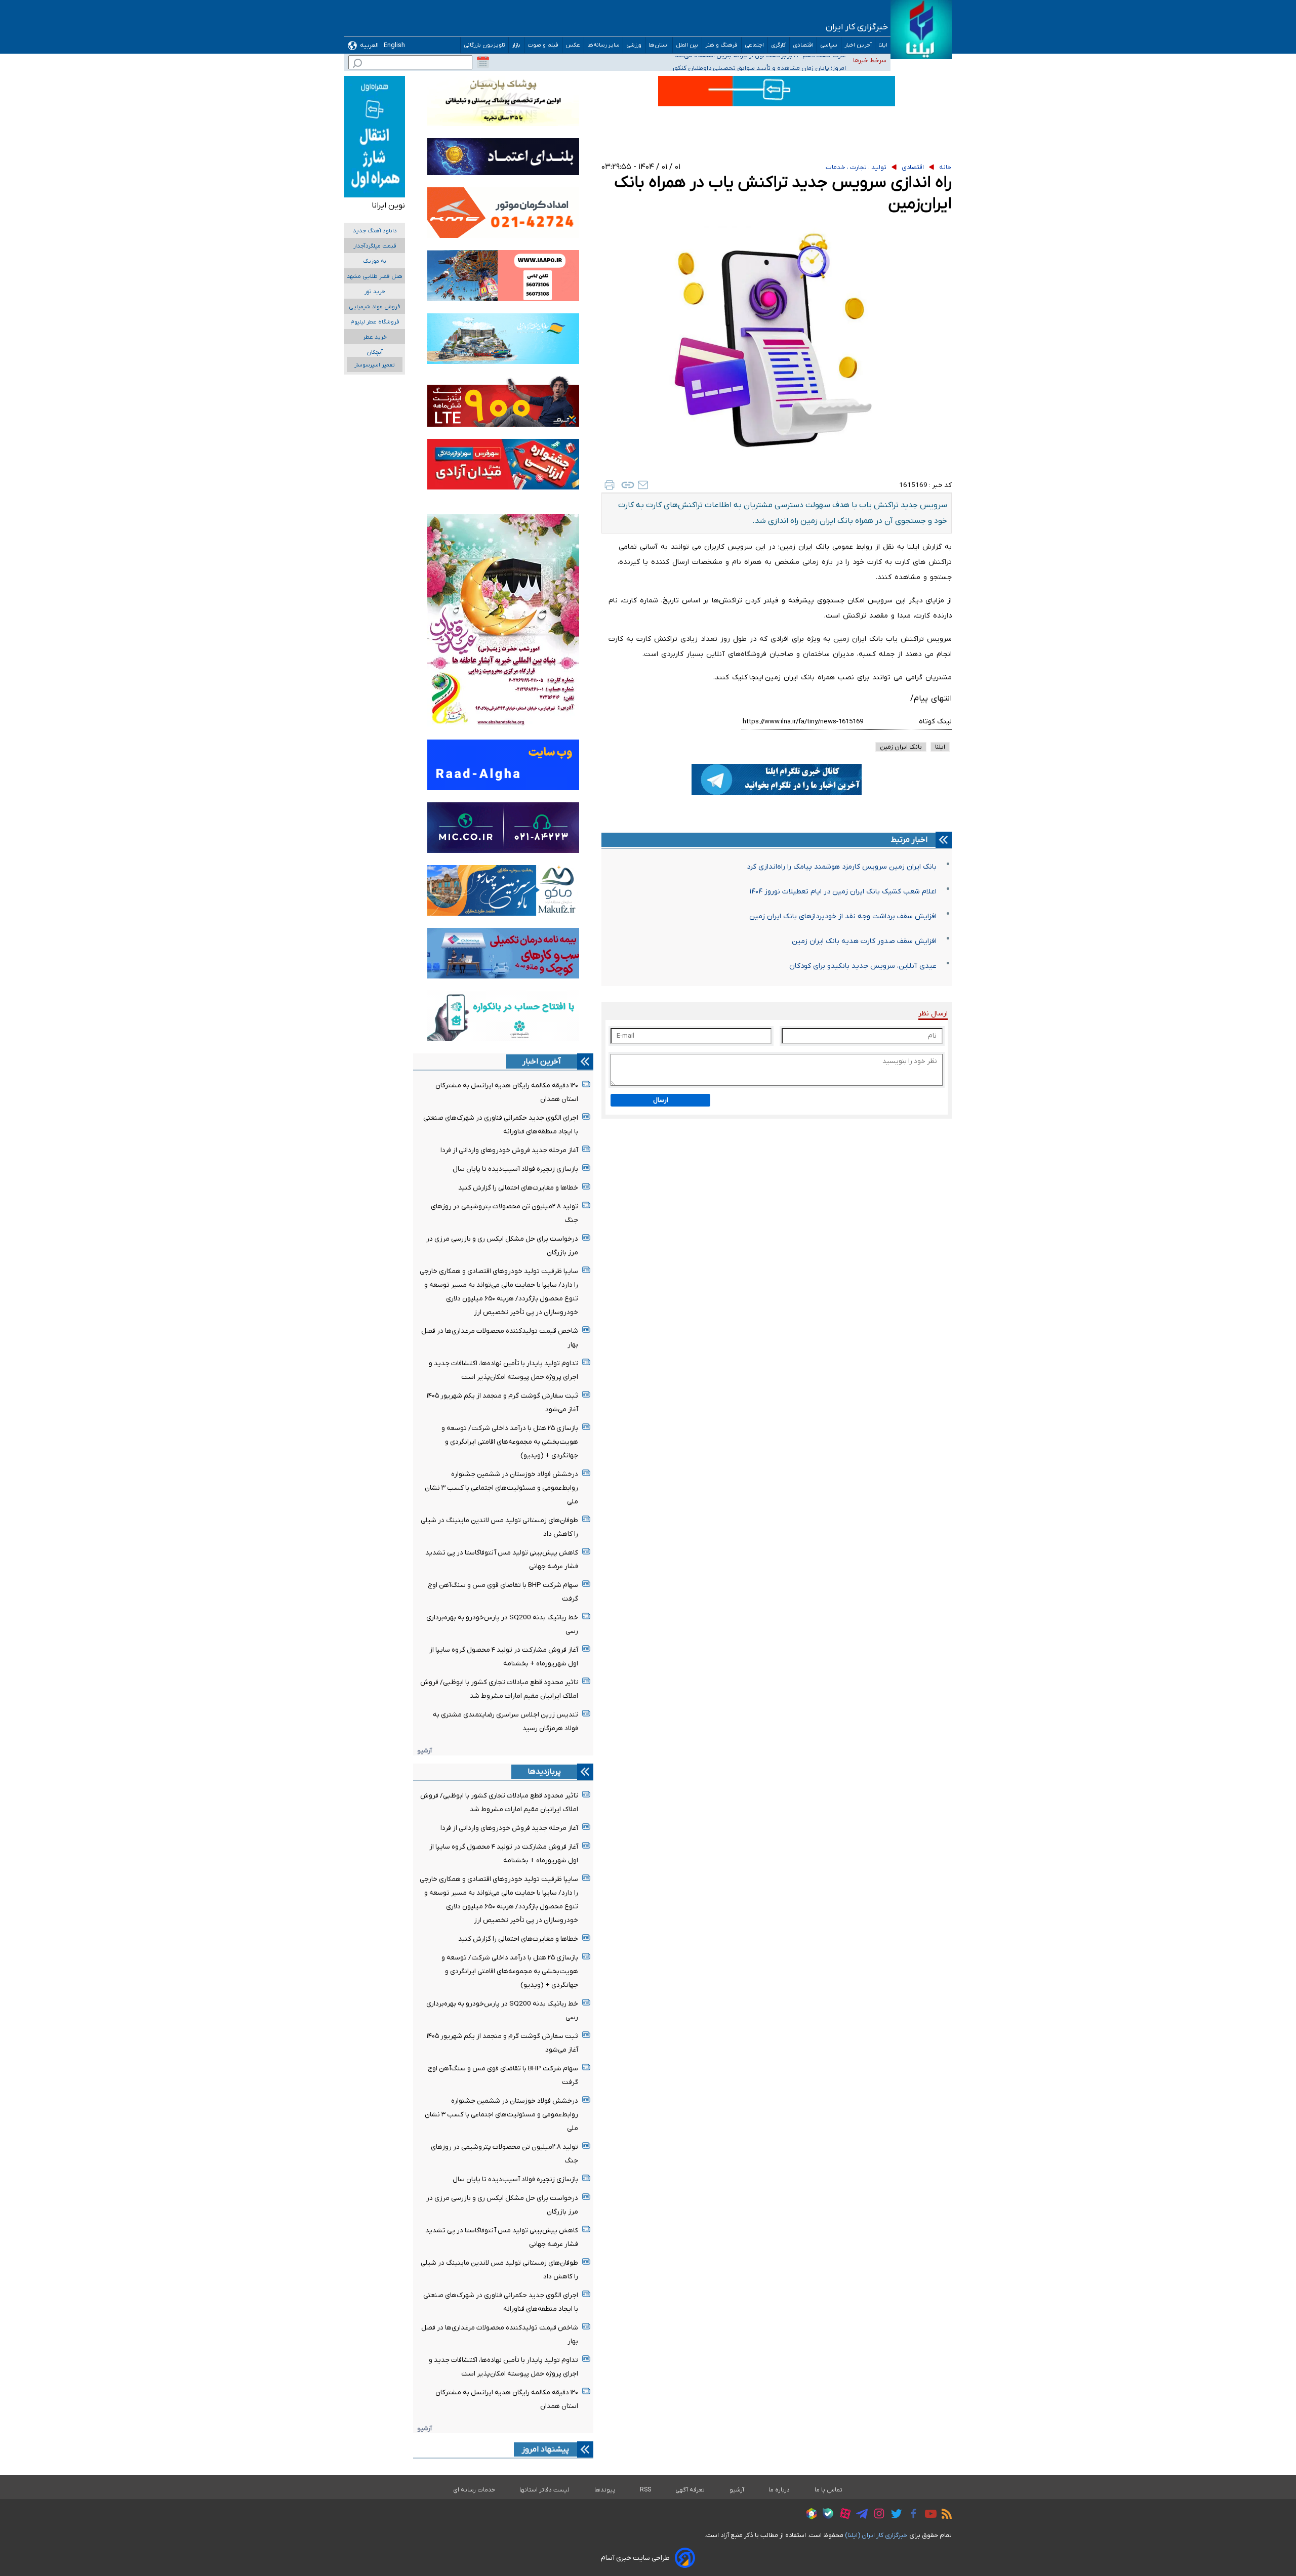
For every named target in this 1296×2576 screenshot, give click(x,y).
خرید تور (375, 292)
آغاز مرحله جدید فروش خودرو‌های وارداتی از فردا (509, 1150)
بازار (516, 45)
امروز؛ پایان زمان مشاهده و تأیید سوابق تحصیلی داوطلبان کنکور (759, 60)
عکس (573, 45)
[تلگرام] (859, 2515)
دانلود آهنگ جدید (375, 231)
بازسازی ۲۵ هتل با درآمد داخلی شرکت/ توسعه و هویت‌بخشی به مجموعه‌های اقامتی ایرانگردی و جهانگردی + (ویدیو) (510, 1442)
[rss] (944, 2515)
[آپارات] (843, 2515)
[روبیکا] (809, 2515)
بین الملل (687, 45)
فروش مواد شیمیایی (375, 307)
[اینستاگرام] (877, 2515)
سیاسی (829, 45)
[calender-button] (483, 62)
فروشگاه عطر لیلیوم (375, 322)
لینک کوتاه (935, 722)
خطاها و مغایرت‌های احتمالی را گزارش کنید (518, 1188)
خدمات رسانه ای (474, 2490)
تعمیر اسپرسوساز (375, 365)
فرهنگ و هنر (722, 45)
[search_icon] (357, 65)
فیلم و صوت (543, 45)
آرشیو (424, 1751)
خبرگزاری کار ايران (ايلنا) (876, 2535)
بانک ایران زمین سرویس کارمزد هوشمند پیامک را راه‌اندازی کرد (842, 867)
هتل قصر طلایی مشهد (375, 277)
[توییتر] (894, 2515)
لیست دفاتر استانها (545, 2490)
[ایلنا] (921, 30)
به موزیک (375, 261)
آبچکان (375, 353)
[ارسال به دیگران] (643, 485)
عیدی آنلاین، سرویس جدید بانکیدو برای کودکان (863, 966)
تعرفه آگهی (690, 2490)
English (394, 45)
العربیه (369, 45)
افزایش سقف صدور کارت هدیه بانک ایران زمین (864, 941)
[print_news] (610, 485)
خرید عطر (375, 337)
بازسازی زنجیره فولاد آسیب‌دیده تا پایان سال (515, 1169)
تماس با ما (829, 2490)
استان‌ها (659, 45)
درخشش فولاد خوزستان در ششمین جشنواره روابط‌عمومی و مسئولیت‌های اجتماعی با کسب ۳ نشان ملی (501, 1488)
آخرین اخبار (858, 45)
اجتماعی (755, 45)
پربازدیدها (544, 1772)
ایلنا (883, 45)
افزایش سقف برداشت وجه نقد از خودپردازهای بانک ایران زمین (843, 916)
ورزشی (634, 45)
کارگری (779, 45)
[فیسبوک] (911, 2515)
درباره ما (779, 2490)
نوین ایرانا (388, 206)
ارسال (661, 1100)
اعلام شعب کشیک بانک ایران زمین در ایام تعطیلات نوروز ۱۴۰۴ (843, 892)
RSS (645, 2490)
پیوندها (605, 2490)
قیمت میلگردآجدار (375, 246)
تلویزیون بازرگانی (484, 45)
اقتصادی (803, 45)
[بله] (825, 2515)
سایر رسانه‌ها (603, 45)
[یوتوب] (928, 2515)
